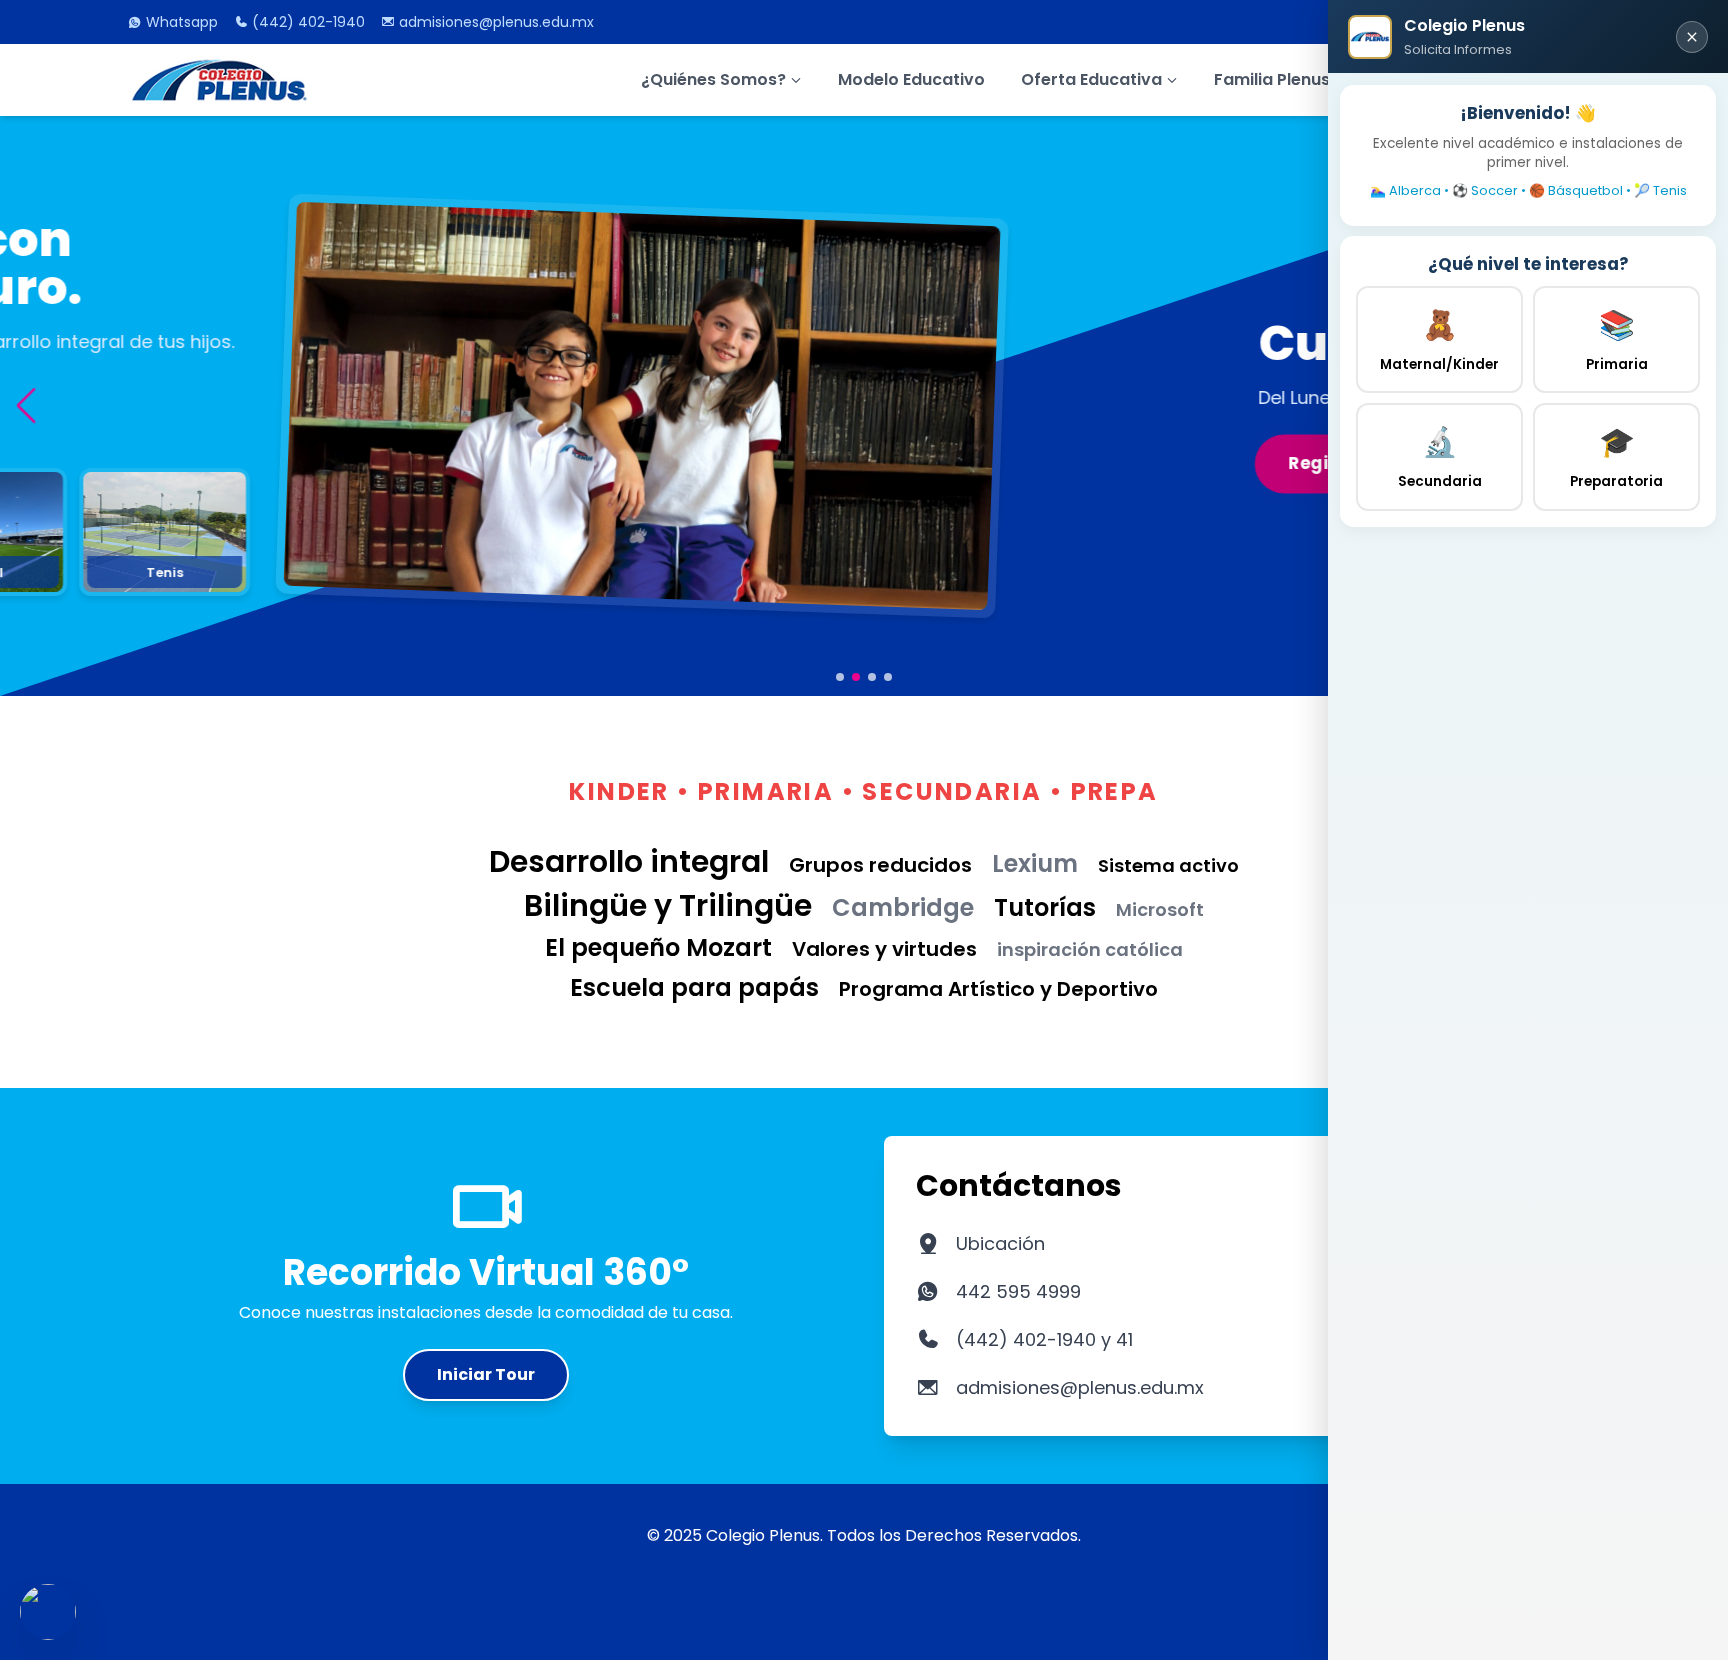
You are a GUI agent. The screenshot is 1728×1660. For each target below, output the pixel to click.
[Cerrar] (1692, 37)
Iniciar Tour (486, 1374)
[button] (25, 405)
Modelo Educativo (911, 79)
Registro (196, 463)
